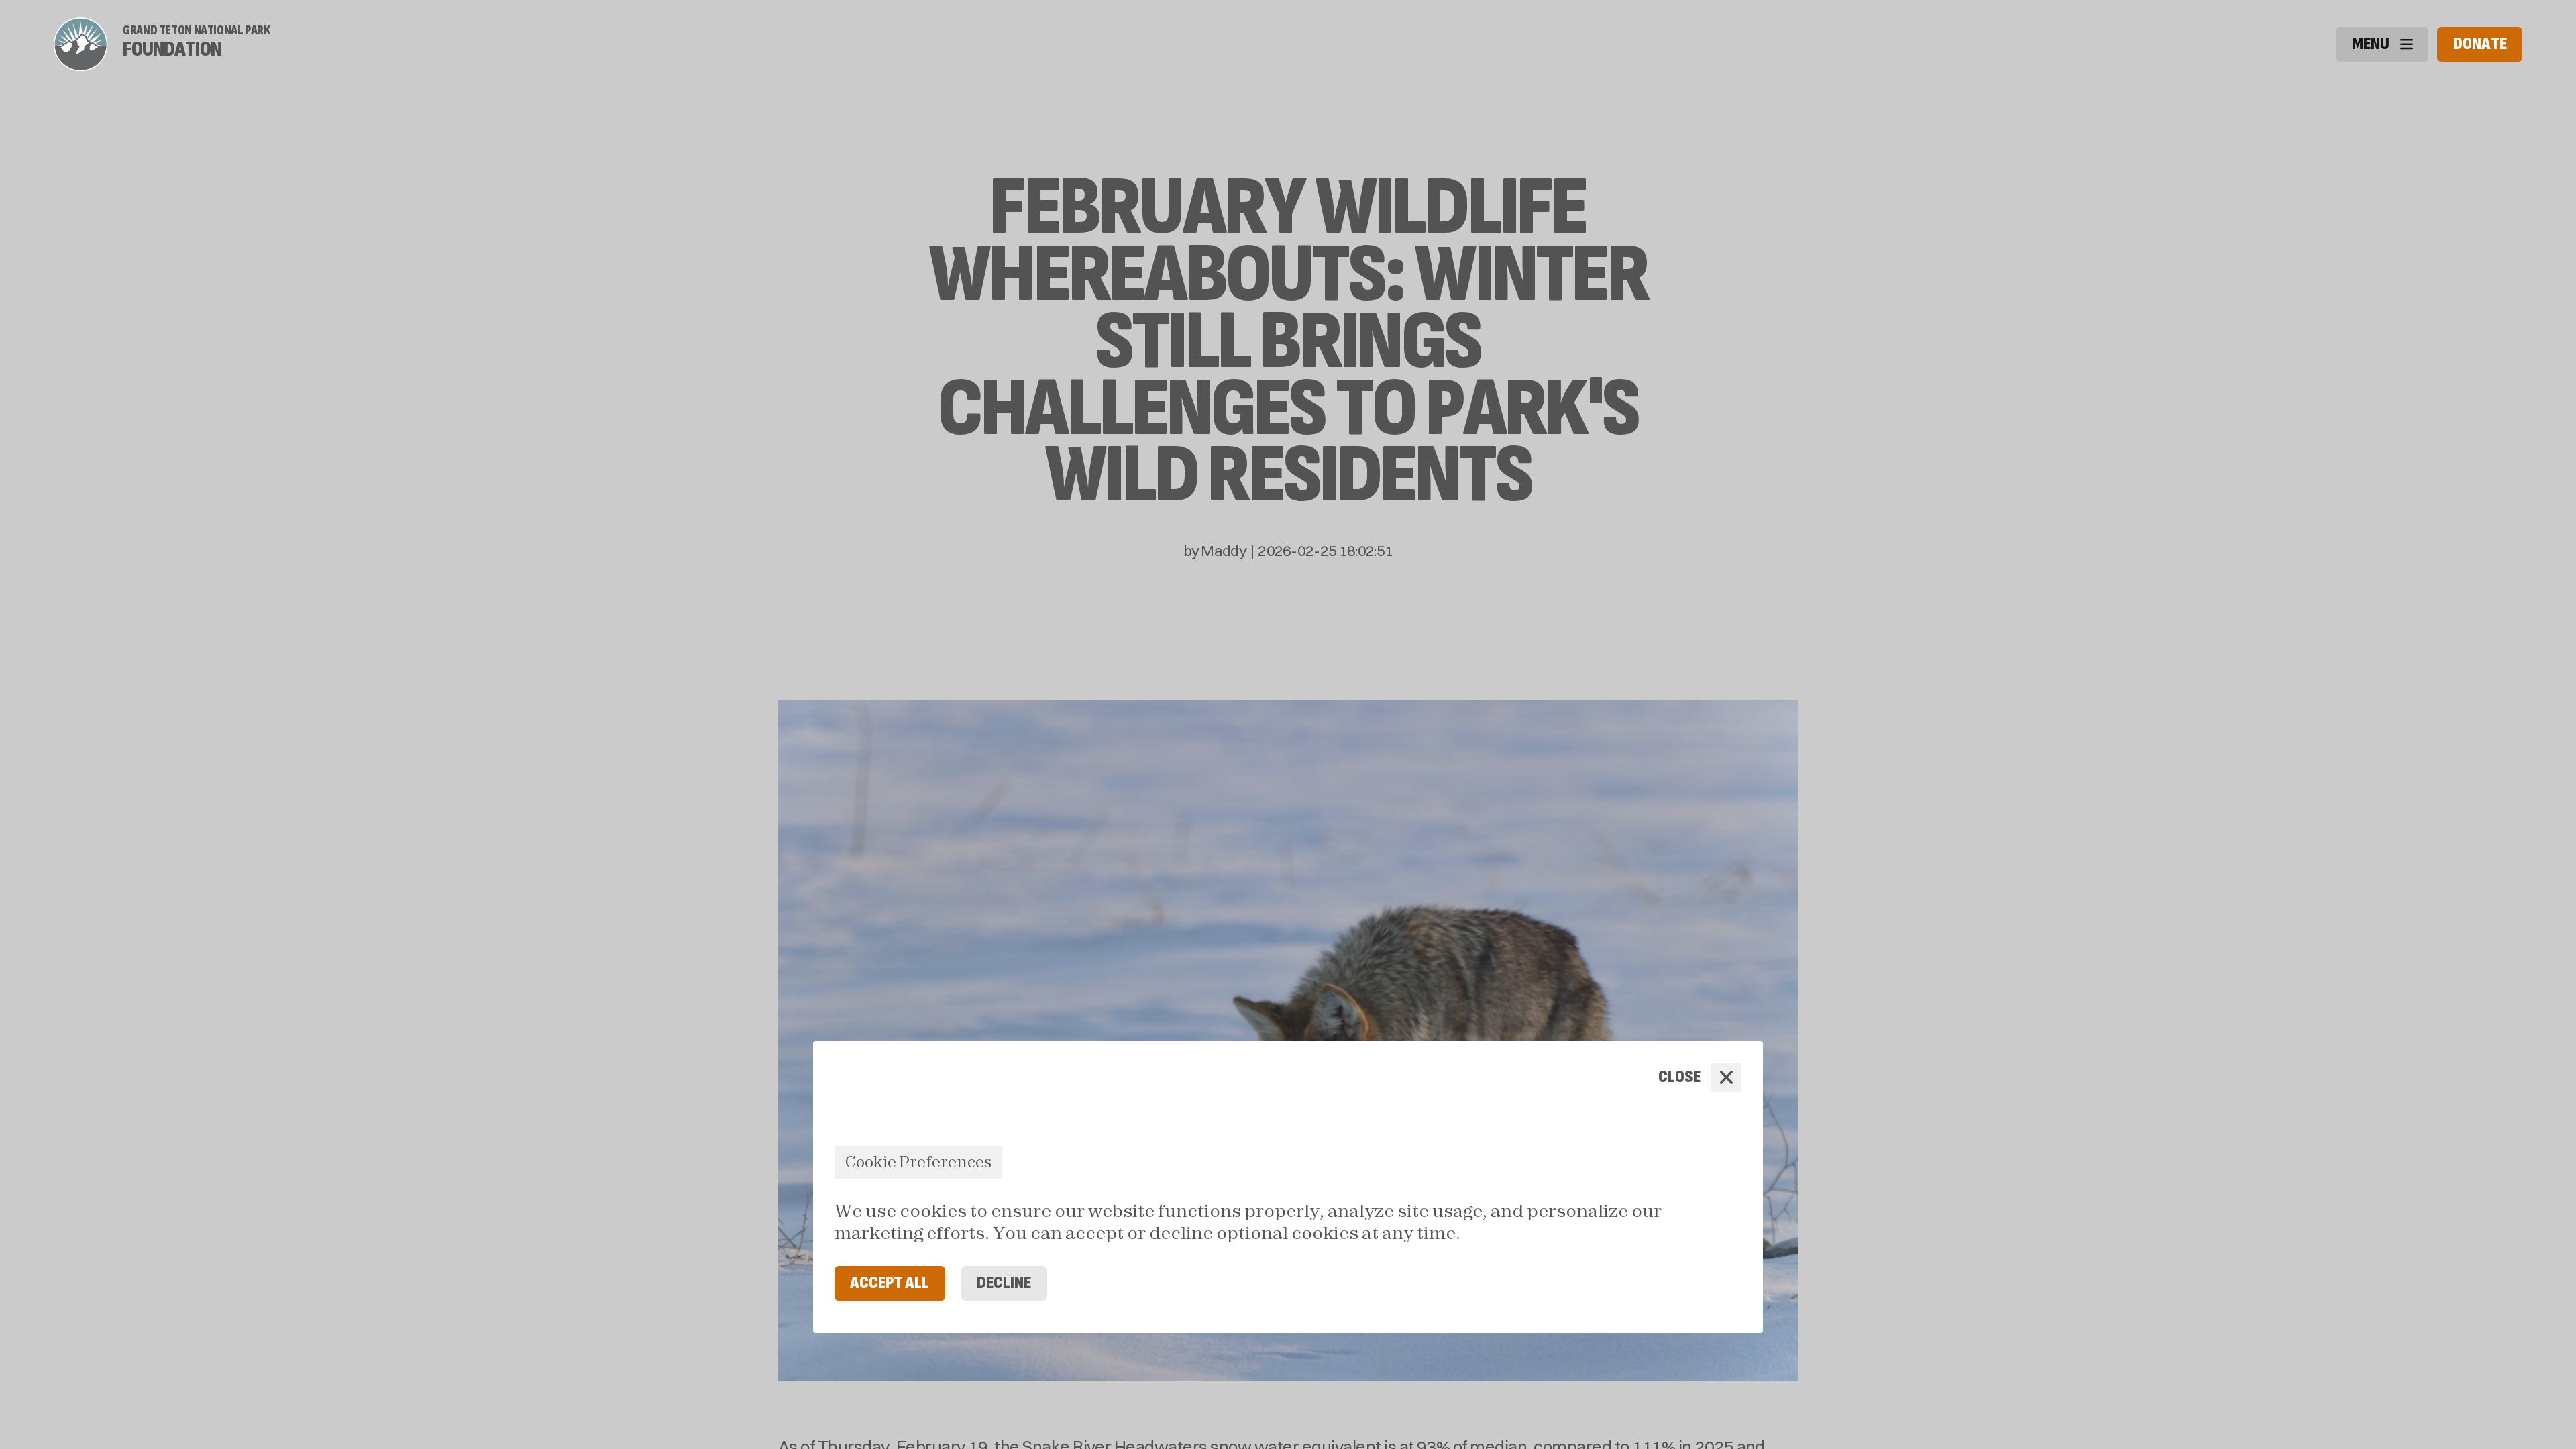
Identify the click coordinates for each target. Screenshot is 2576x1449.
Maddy (1224, 551)
